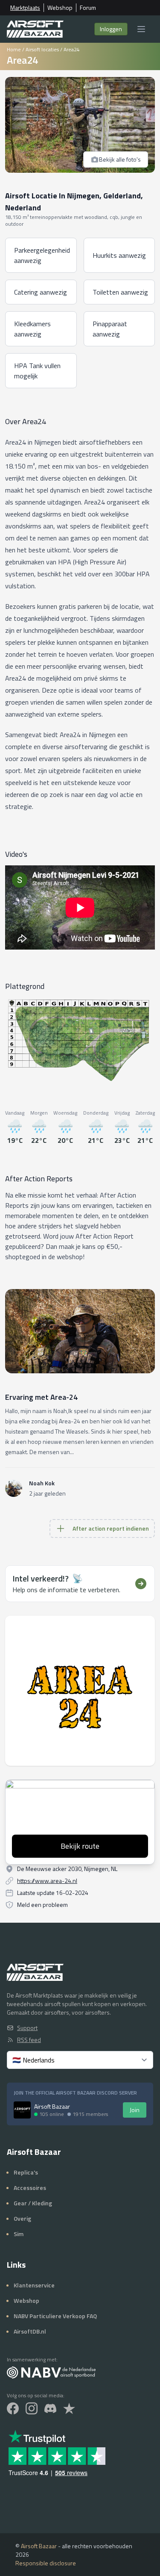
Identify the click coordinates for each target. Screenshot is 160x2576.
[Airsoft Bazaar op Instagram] (32, 2408)
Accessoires (30, 2188)
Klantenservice (34, 2285)
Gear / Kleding (33, 2203)
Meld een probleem (42, 1905)
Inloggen (111, 29)
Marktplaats (25, 8)
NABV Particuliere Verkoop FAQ (55, 2316)
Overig (22, 2218)
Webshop (60, 8)
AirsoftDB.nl (30, 2331)
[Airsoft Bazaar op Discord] (50, 2408)
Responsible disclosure (46, 2563)
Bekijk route (80, 1846)
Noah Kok (42, 1483)
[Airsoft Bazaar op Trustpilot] (69, 2408)
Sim (19, 2234)
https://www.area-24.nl (47, 1881)
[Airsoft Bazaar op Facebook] (13, 2408)
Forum (88, 8)
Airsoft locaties (42, 49)
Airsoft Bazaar (39, 2546)
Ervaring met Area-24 (41, 1397)
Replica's (26, 2172)
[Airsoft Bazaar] (35, 29)
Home (14, 49)
